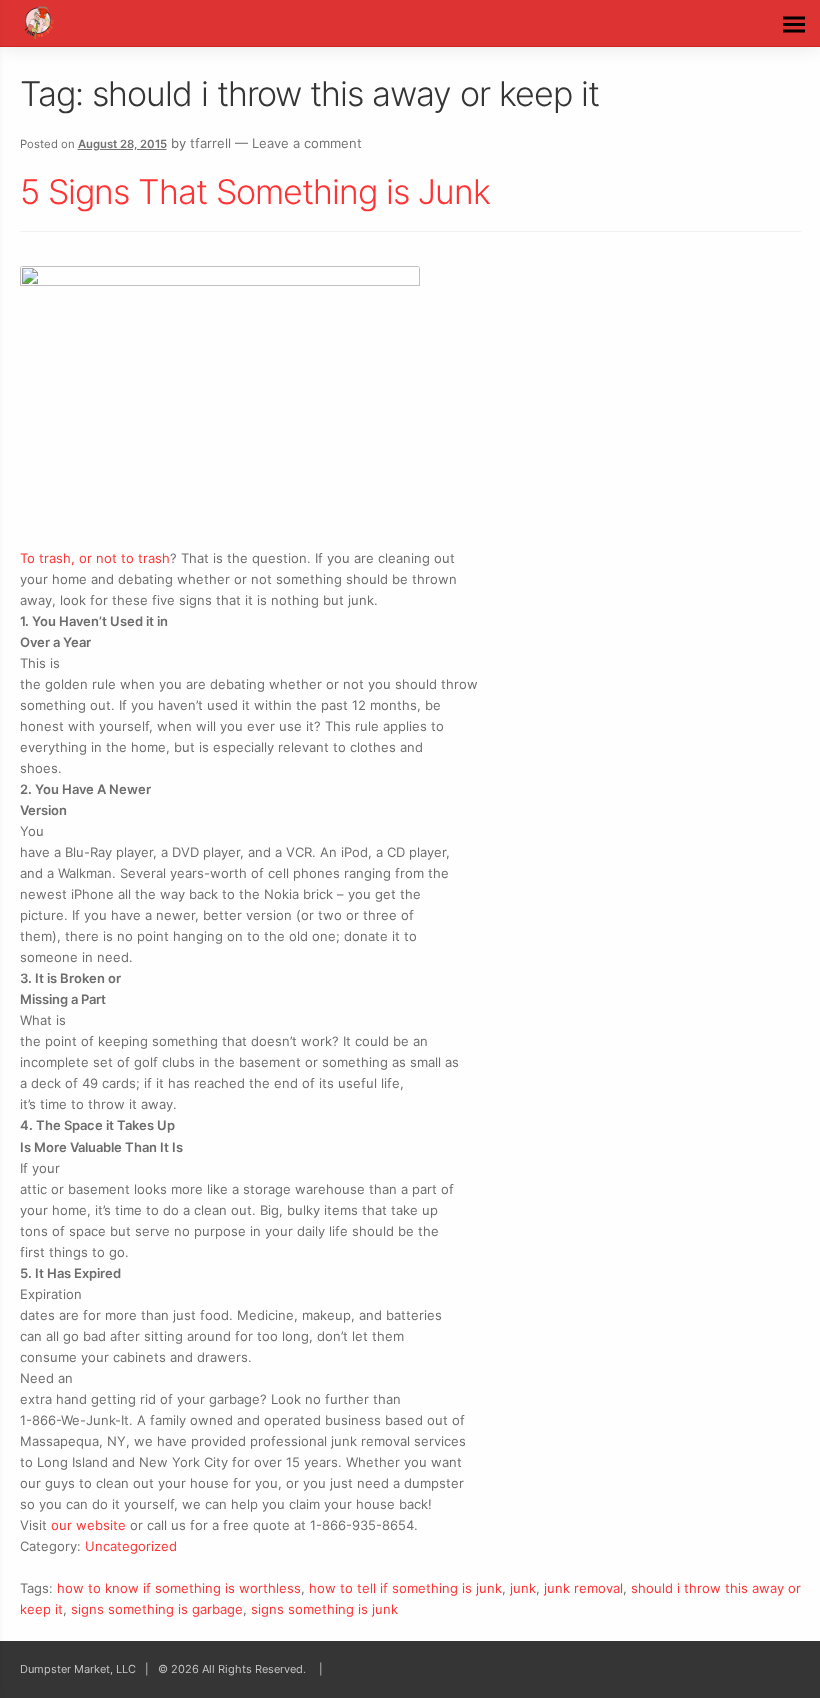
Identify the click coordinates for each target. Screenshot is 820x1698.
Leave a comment (307, 143)
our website (88, 1525)
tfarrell (210, 143)
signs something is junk (324, 1609)
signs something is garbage (157, 1609)
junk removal (583, 1588)
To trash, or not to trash (95, 558)
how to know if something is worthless (179, 1588)
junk (523, 1588)
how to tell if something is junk (405, 1588)
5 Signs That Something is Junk (255, 191)
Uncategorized (131, 1546)
